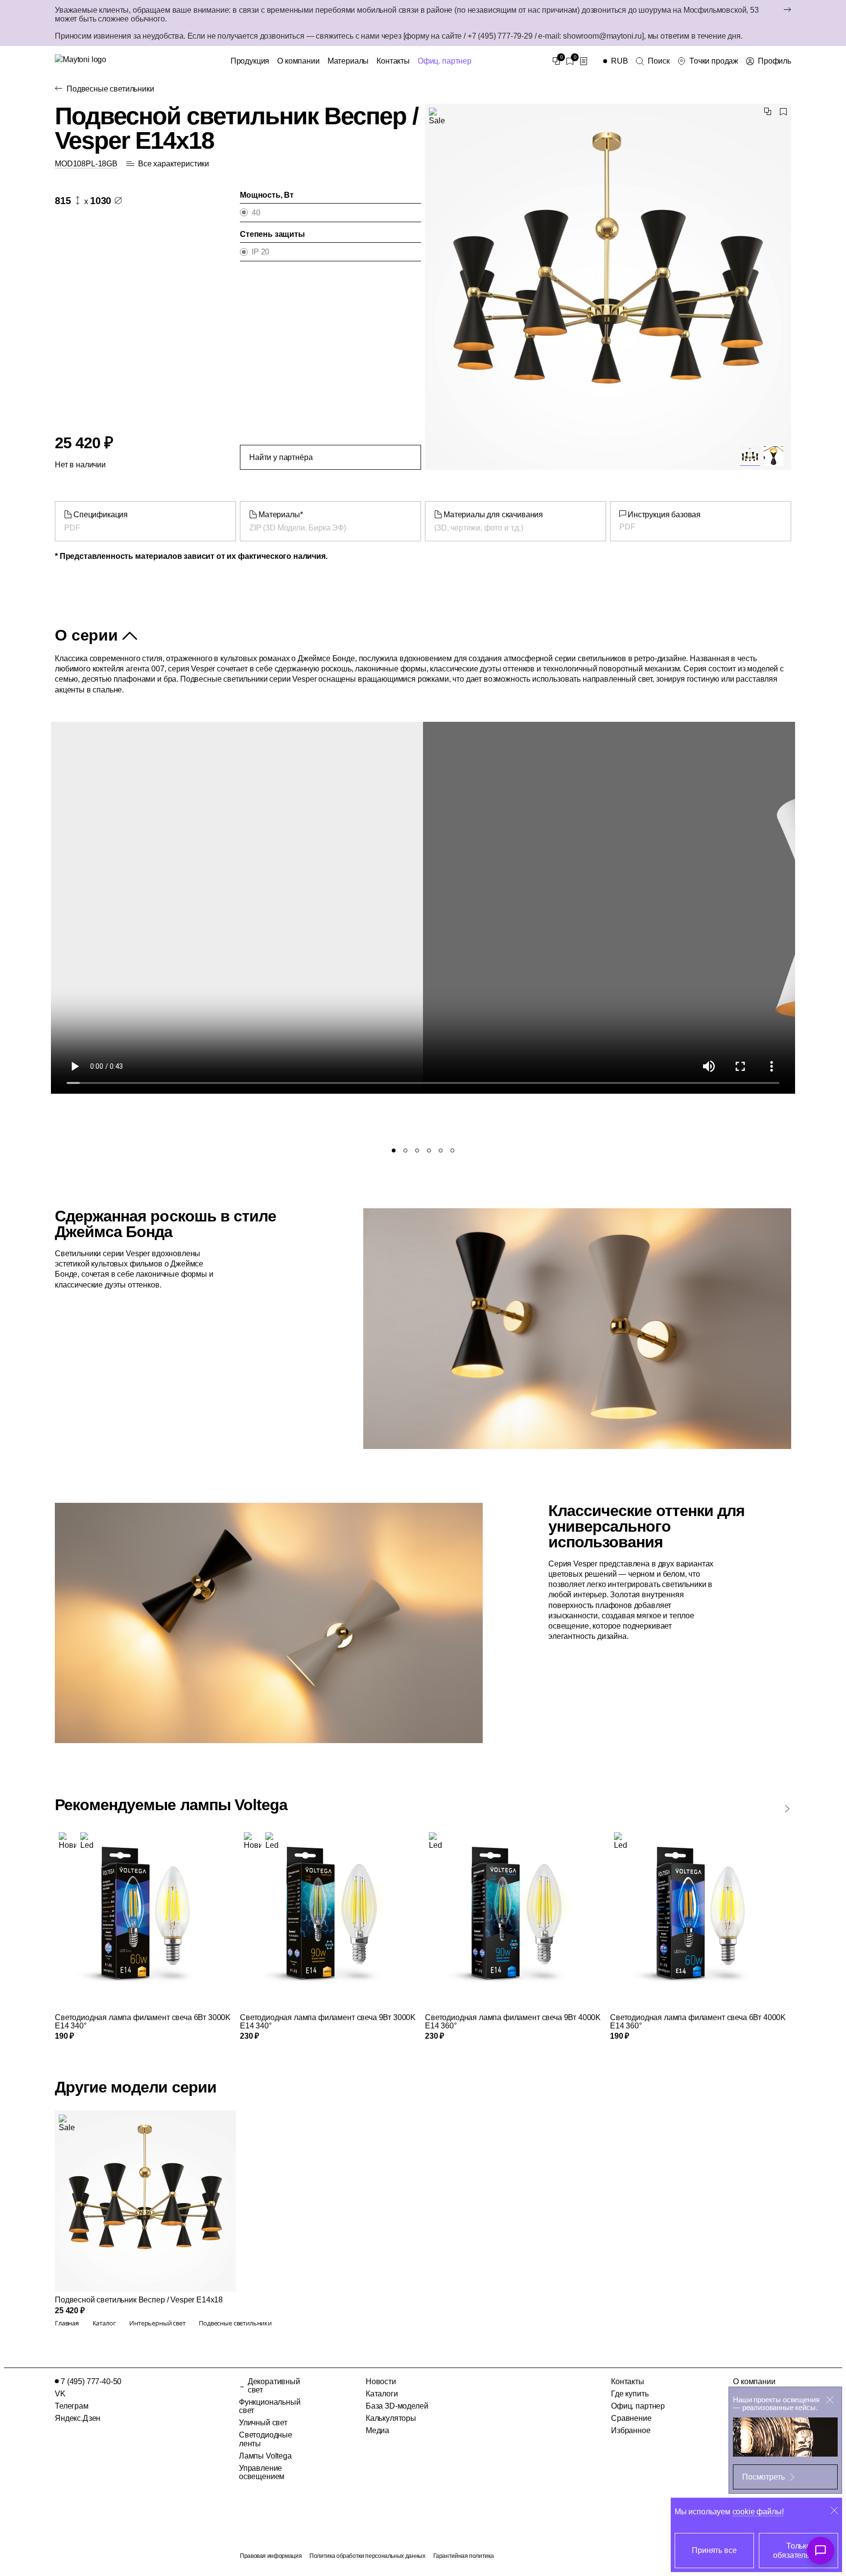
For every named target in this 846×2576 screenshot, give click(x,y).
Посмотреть (763, 2477)
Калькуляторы (391, 2418)
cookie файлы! (758, 2512)
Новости (381, 2381)
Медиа (377, 2430)
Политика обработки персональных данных (367, 2556)
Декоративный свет (274, 2386)
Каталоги (382, 2394)
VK (60, 2394)
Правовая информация (271, 2556)
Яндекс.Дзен (78, 2418)
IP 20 (260, 252)
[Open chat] (821, 2551)
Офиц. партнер (445, 61)
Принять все (714, 2550)
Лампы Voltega (265, 2456)
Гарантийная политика (464, 2556)
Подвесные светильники (110, 89)
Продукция (250, 61)
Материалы (348, 61)
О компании (298, 61)
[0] (556, 61)
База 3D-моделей (397, 2406)
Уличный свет (263, 2423)
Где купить (630, 2394)
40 (256, 213)
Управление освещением (262, 2472)
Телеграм (72, 2406)
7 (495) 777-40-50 (91, 2381)
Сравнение (631, 2418)
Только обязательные (798, 2551)
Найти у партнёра (281, 457)
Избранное (631, 2430)
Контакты (393, 61)
